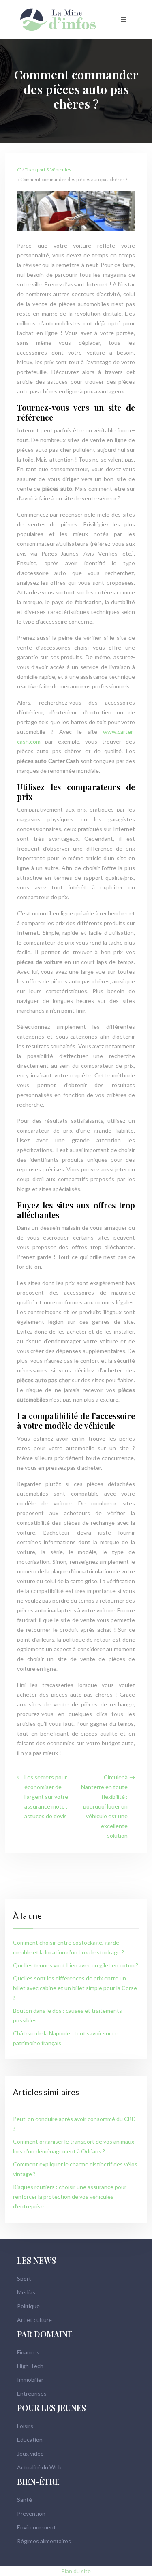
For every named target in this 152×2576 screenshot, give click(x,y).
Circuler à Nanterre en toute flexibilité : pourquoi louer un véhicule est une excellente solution (104, 1806)
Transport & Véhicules (48, 170)
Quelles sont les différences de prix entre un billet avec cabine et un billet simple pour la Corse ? (75, 1988)
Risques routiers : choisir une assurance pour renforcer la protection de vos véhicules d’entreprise (70, 2197)
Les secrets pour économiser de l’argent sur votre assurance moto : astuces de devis (46, 1797)
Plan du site (76, 2571)
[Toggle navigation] (124, 20)
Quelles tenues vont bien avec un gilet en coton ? (76, 1965)
